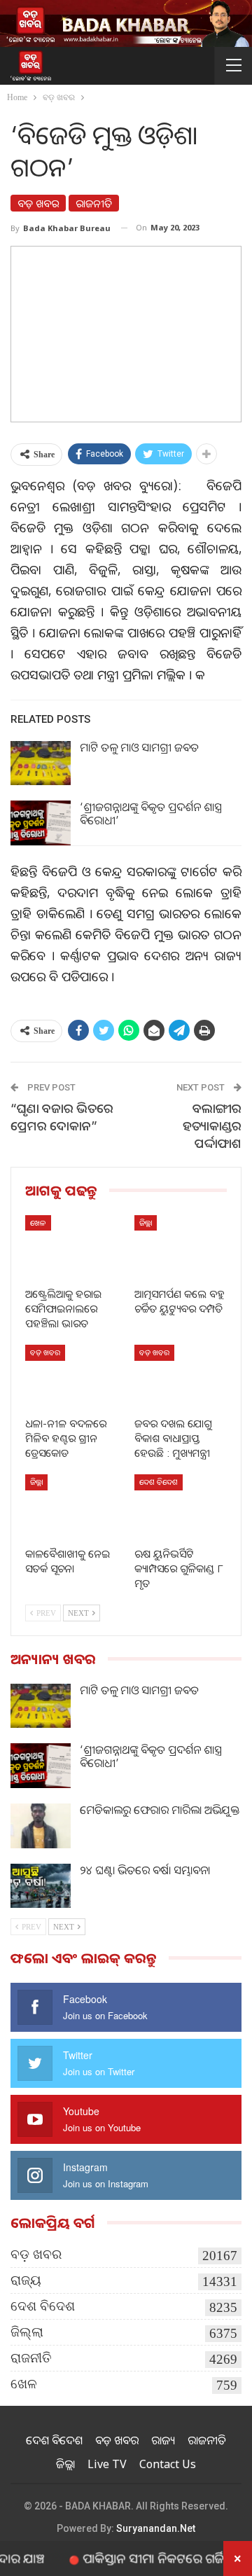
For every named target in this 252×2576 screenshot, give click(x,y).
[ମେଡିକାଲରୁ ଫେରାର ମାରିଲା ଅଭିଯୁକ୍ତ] (41, 1826)
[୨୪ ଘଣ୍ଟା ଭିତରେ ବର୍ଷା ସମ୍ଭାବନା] (41, 1886)
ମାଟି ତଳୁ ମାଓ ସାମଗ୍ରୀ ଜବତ (139, 747)
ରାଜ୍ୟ (26, 2280)
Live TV (107, 2464)
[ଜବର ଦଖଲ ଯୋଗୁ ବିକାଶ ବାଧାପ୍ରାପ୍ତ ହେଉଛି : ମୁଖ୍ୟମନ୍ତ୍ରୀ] (181, 1377)
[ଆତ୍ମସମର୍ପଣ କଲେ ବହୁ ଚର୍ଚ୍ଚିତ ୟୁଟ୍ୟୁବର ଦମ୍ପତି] (181, 1247)
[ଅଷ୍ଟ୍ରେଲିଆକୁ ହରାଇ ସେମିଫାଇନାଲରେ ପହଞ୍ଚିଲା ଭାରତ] (71, 1247)
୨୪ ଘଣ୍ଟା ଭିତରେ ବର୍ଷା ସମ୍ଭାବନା (145, 1870)
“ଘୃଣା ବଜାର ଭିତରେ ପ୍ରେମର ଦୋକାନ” (62, 1117)
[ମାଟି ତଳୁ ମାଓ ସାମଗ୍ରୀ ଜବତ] (41, 763)
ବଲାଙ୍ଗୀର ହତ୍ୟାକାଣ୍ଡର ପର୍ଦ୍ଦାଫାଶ (212, 1126)
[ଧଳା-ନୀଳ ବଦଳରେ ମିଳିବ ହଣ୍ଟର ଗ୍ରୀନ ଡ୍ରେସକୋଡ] (71, 1377)
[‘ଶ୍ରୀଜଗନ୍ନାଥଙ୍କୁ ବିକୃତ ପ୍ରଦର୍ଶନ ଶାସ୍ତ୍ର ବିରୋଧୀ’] (41, 823)
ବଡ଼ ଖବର (38, 203)
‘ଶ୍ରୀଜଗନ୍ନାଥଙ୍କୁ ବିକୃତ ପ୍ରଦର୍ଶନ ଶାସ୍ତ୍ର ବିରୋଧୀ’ (151, 813)
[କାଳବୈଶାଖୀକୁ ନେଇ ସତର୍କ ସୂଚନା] (71, 1507)
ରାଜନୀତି (94, 203)
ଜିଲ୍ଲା (146, 1223)
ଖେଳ (38, 1223)
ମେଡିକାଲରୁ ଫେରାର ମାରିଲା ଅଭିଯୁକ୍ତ (160, 1810)
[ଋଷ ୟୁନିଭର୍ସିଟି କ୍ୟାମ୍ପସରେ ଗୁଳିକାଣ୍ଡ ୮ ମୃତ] (181, 1507)
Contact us (168, 2464)
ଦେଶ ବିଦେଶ (159, 1482)
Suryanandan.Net (156, 2528)
